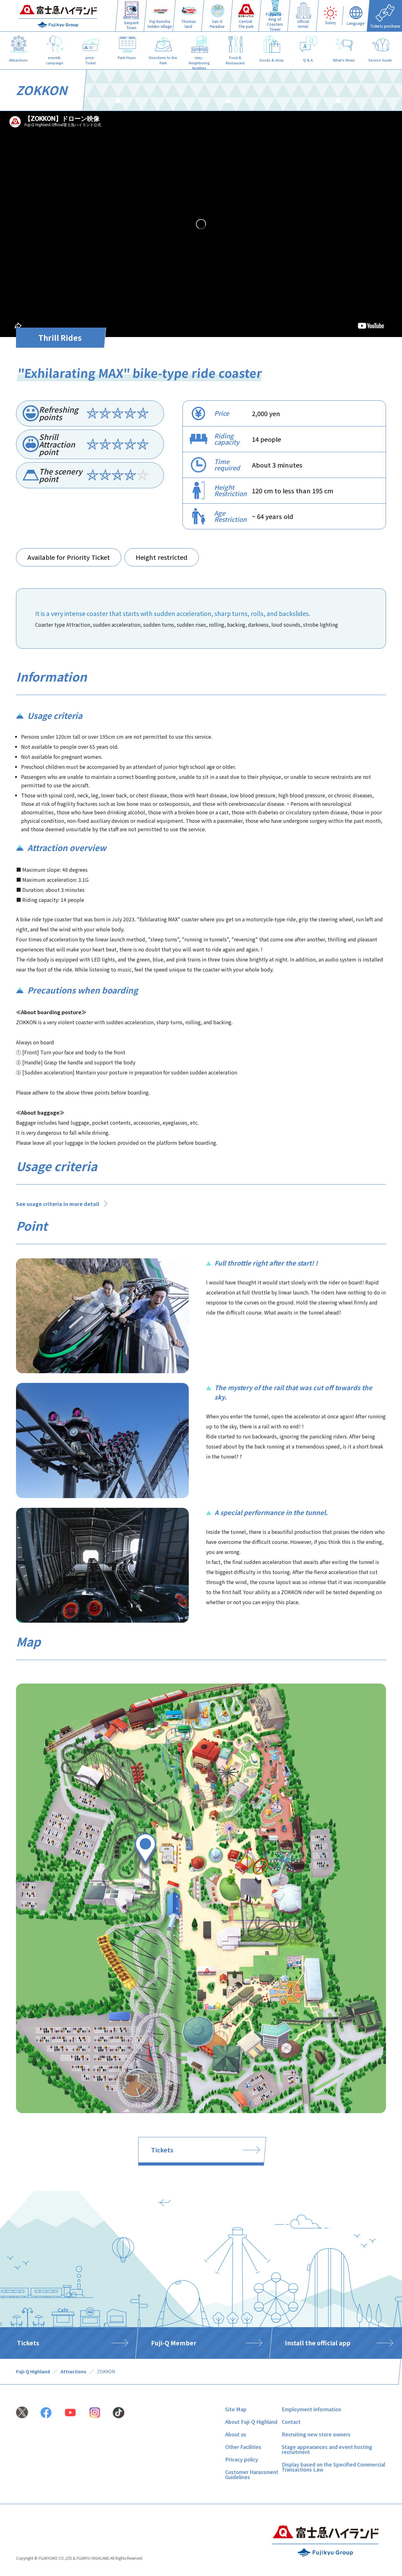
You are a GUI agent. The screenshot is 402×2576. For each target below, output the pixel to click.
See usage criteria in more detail (58, 1204)
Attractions (73, 2371)
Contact (291, 2422)
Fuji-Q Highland (33, 2371)
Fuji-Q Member (174, 2343)
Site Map (236, 2409)
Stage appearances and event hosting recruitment (327, 2449)
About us (236, 2434)
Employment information (311, 2409)
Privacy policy (242, 2459)
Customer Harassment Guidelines (252, 2474)
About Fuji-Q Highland (251, 2422)
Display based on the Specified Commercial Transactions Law (333, 2467)
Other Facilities (243, 2447)
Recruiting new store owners (316, 2434)
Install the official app (318, 2343)
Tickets (162, 2150)
